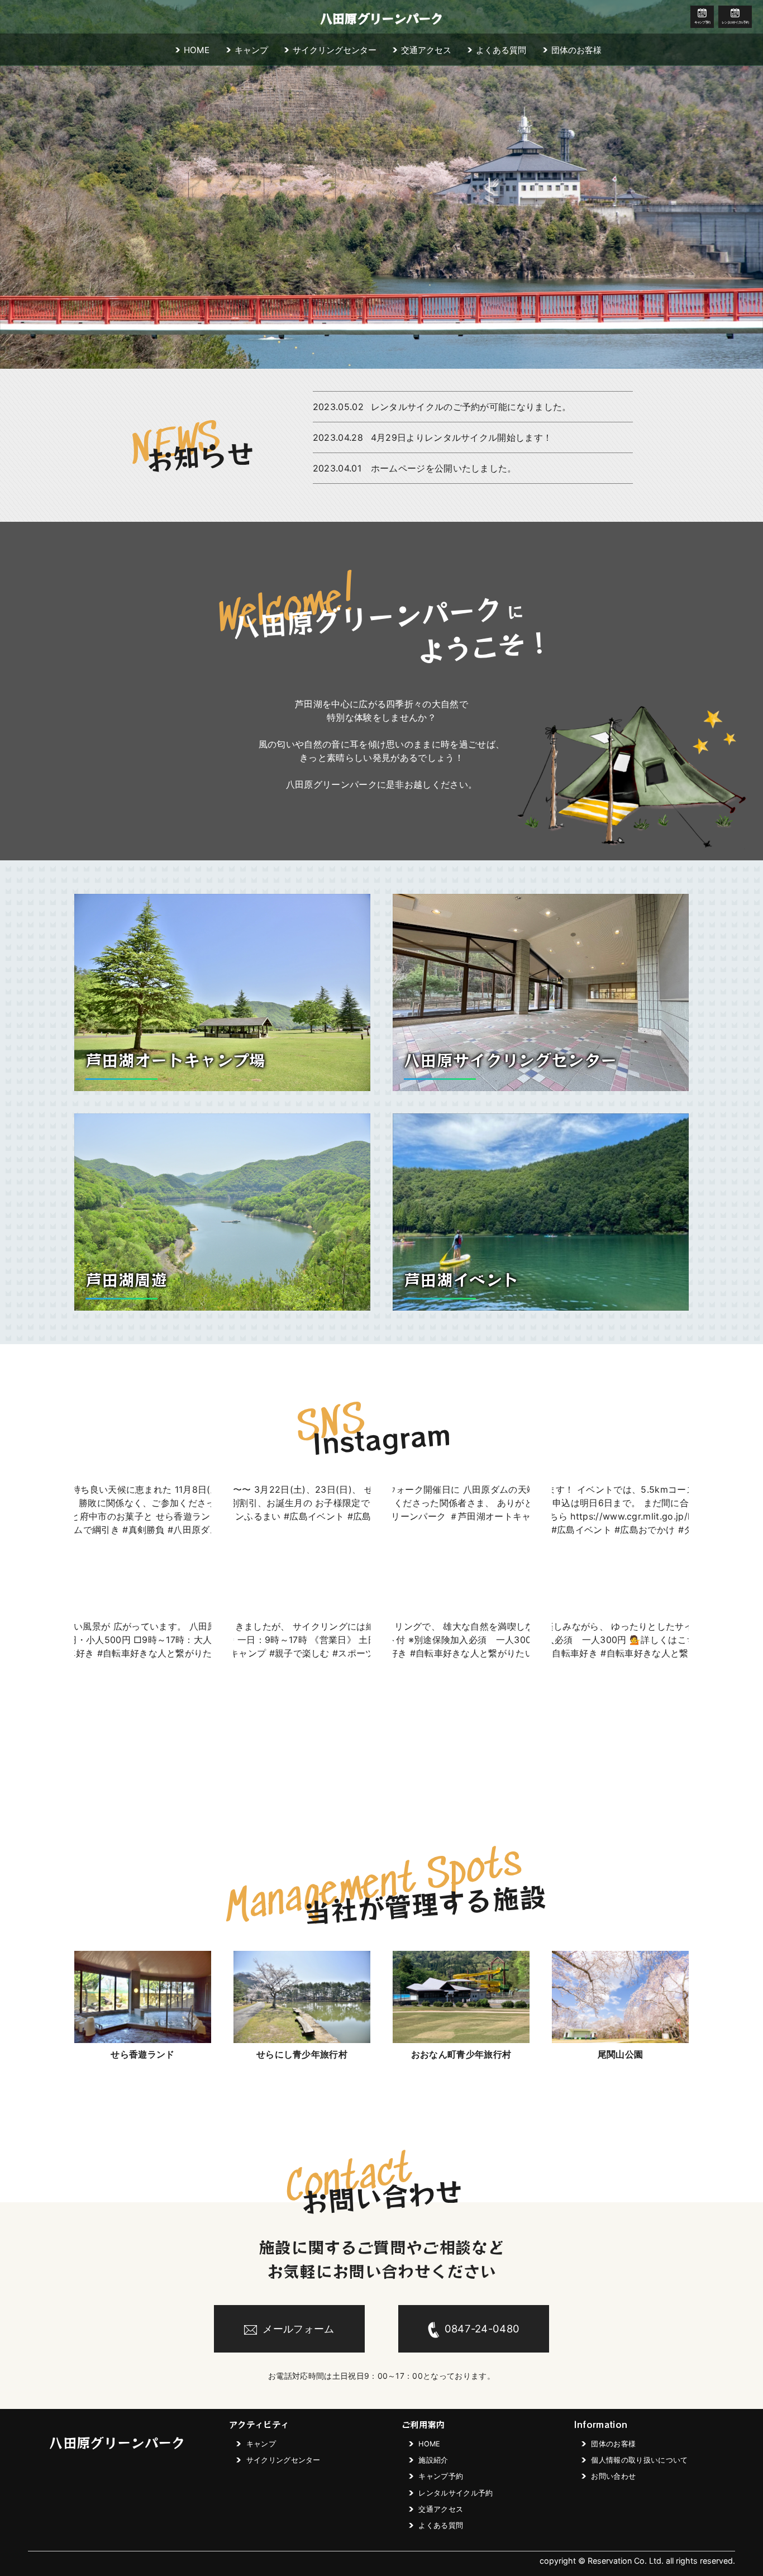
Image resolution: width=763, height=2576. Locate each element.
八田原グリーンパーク (381, 18)
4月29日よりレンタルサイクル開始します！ (462, 437)
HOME (197, 50)
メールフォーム (298, 2329)
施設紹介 (433, 2460)
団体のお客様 (576, 50)
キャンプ (251, 50)
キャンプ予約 (702, 22)
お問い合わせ (613, 2476)
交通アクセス (426, 50)
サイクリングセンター (335, 50)
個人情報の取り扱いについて (639, 2460)
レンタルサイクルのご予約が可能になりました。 (471, 407)
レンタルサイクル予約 (735, 22)
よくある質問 (501, 50)
